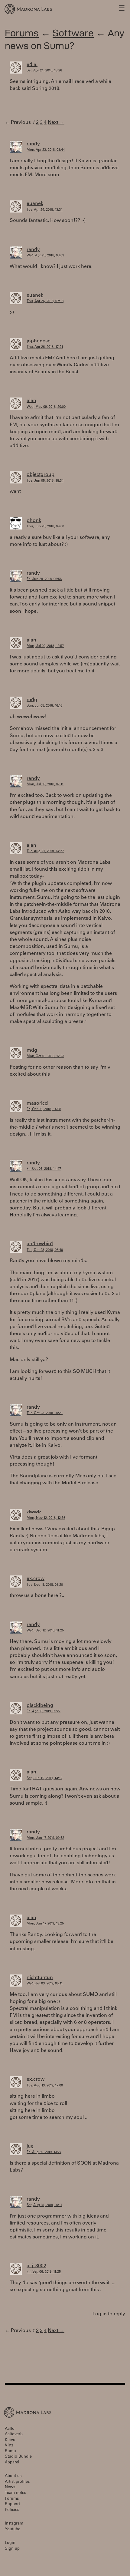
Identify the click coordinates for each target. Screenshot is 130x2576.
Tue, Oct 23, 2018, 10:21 (45, 1413)
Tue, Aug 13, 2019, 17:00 (45, 2086)
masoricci (37, 1103)
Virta (9, 2446)
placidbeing (40, 1706)
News (10, 2487)
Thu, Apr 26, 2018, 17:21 (45, 347)
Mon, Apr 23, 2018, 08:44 (46, 150)
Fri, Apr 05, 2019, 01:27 (44, 1712)
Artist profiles (17, 2482)
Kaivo (10, 2440)
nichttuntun (40, 1978)
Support (12, 2504)
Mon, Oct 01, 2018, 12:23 (45, 1056)
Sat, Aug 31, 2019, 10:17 (44, 2205)
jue (30, 2146)
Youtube (13, 2530)
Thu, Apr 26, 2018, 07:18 (45, 301)
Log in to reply (109, 2314)
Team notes (15, 2493)
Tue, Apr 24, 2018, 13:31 (45, 210)
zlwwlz (34, 1512)
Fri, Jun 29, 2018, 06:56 (44, 579)
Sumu (10, 2451)
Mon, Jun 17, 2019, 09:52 (45, 1838)
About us (13, 2476)
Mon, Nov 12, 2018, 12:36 (46, 1518)
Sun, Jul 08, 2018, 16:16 (44, 706)
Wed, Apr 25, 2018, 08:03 (45, 256)
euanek (35, 204)
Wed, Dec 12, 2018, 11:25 (45, 1631)
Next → (56, 123)
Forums (22, 33)
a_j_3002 (36, 2266)
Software (73, 33)
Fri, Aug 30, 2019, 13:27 (44, 2152)
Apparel (12, 2463)
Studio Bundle (18, 2457)
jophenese (39, 341)
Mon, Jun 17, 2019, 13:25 (45, 1924)
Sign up (12, 2549)
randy (33, 144)
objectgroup (41, 475)
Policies (12, 2510)
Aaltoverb (14, 2434)
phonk (34, 521)
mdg (32, 700)
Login (10, 2543)
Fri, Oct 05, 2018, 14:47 (44, 1169)
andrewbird (40, 1244)
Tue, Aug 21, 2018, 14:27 (45, 851)
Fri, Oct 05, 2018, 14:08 (44, 1109)
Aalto (10, 2429)
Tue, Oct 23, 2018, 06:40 (45, 1250)
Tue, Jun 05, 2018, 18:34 (45, 481)
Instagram (14, 2524)
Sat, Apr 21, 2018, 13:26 (44, 71)
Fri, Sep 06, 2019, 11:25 (44, 2272)
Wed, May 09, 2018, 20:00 (46, 407)
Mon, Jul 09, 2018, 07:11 (45, 785)
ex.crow (36, 1579)
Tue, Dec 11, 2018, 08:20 (45, 1585)
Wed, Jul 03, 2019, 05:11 (45, 1984)
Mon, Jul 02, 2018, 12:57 (45, 646)
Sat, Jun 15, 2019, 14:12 (44, 1778)
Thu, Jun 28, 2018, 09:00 (45, 527)
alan (31, 401)
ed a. (32, 65)
